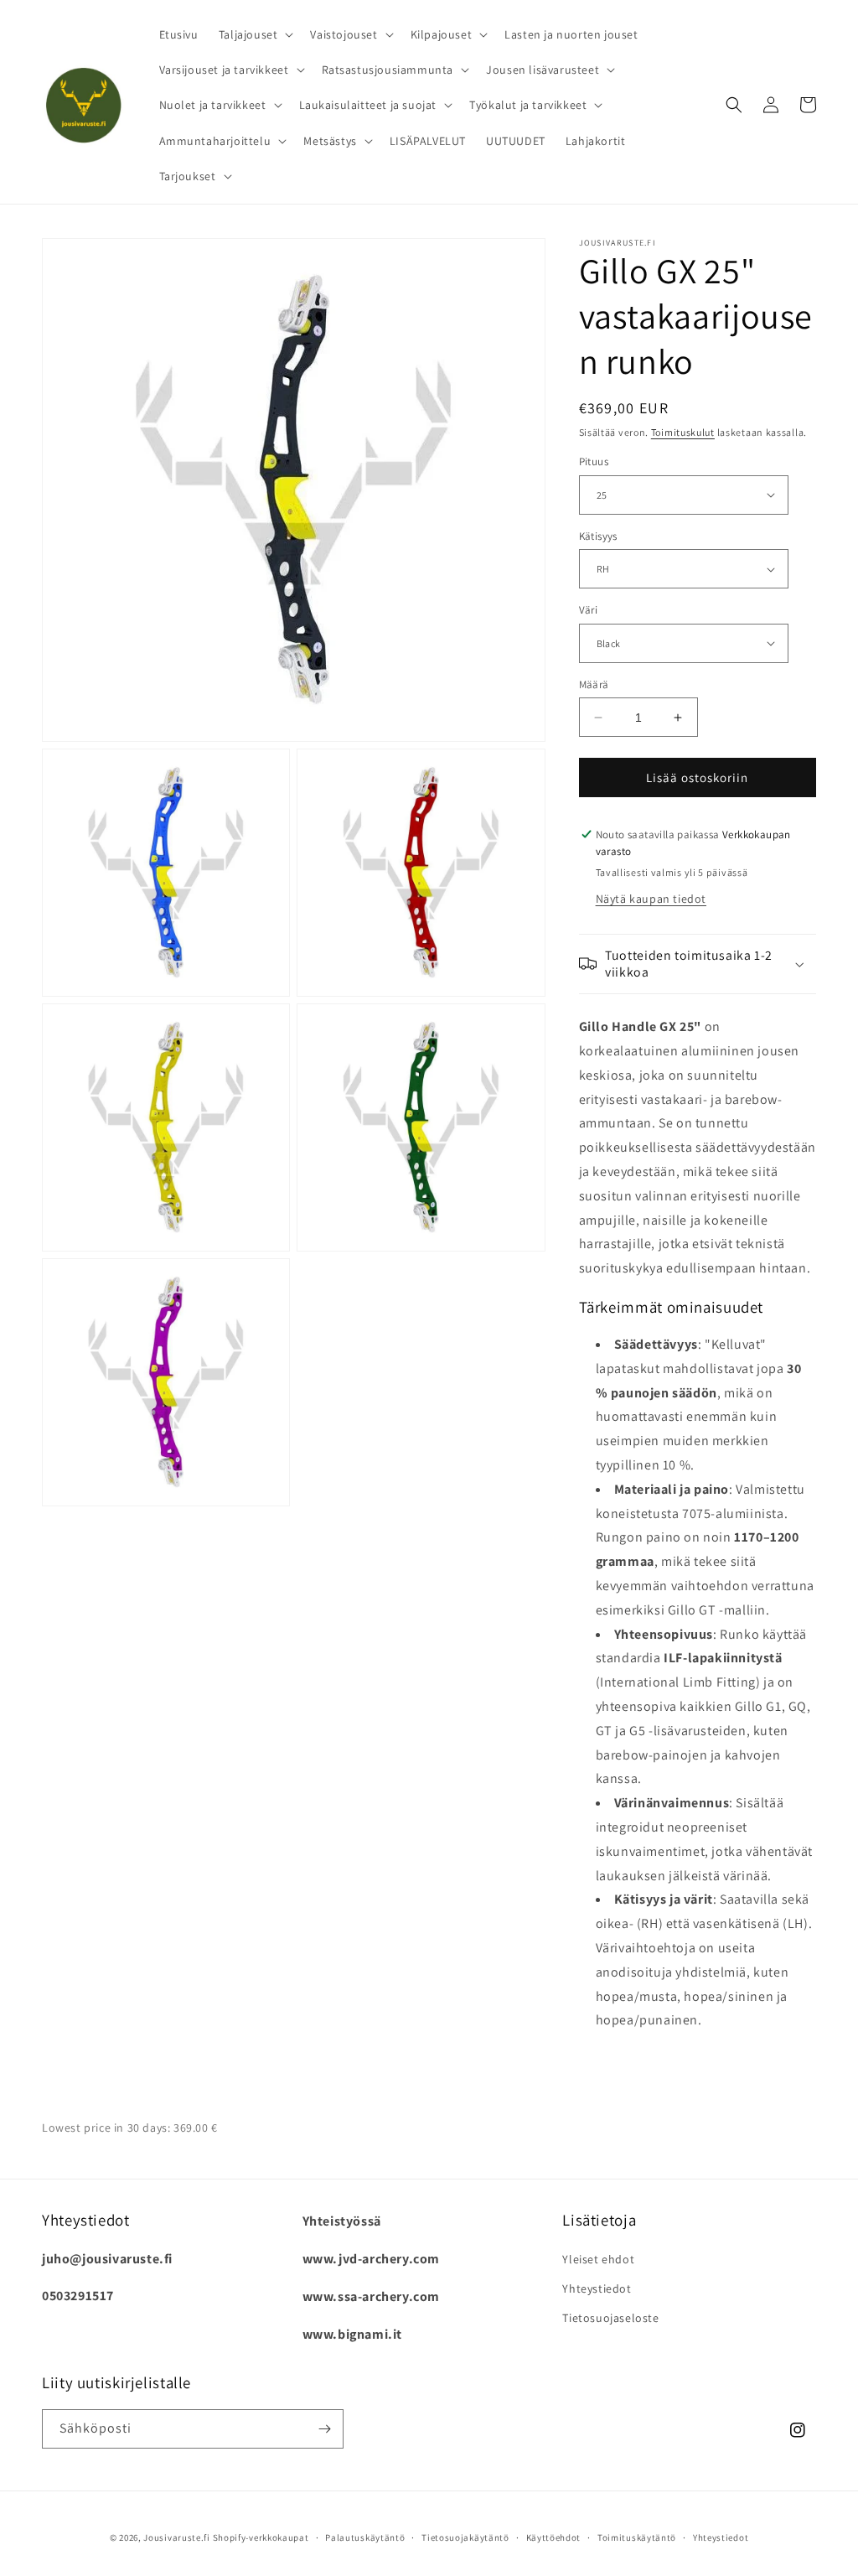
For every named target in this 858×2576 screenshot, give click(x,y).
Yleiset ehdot (598, 2259)
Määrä (594, 684)
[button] (255, 34)
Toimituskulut (683, 432)
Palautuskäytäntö (365, 2537)
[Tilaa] (324, 2429)
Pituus (594, 461)
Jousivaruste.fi (177, 2537)
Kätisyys (598, 536)
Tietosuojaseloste (610, 2318)
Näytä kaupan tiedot (651, 899)
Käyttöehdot (554, 2537)
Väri (589, 610)
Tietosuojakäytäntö (465, 2537)
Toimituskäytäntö (637, 2537)
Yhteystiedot (597, 2288)
